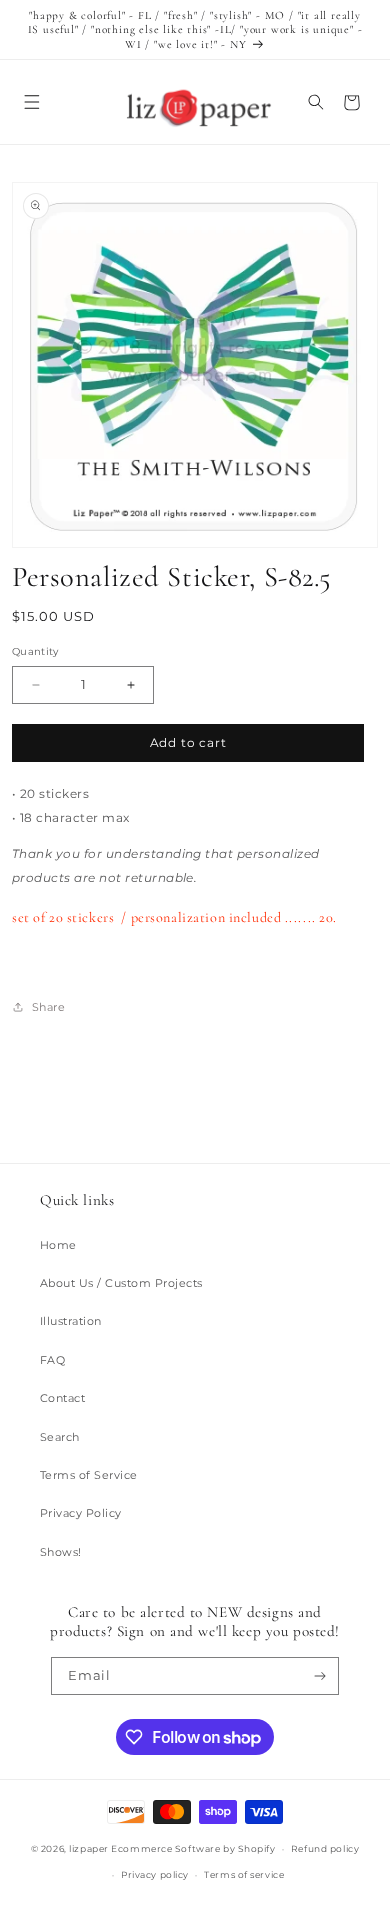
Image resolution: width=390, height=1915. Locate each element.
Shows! (61, 1552)
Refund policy (325, 1848)
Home (58, 1245)
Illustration (71, 1321)
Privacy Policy (81, 1513)
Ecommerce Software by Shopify (193, 1848)
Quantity (35, 651)
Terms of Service (89, 1475)
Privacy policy (155, 1874)
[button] (31, 102)
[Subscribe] (320, 1676)
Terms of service (244, 1874)
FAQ (52, 1360)
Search (60, 1437)
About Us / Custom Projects (121, 1283)
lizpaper (88, 1848)
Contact (62, 1398)
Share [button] (48, 1007)
